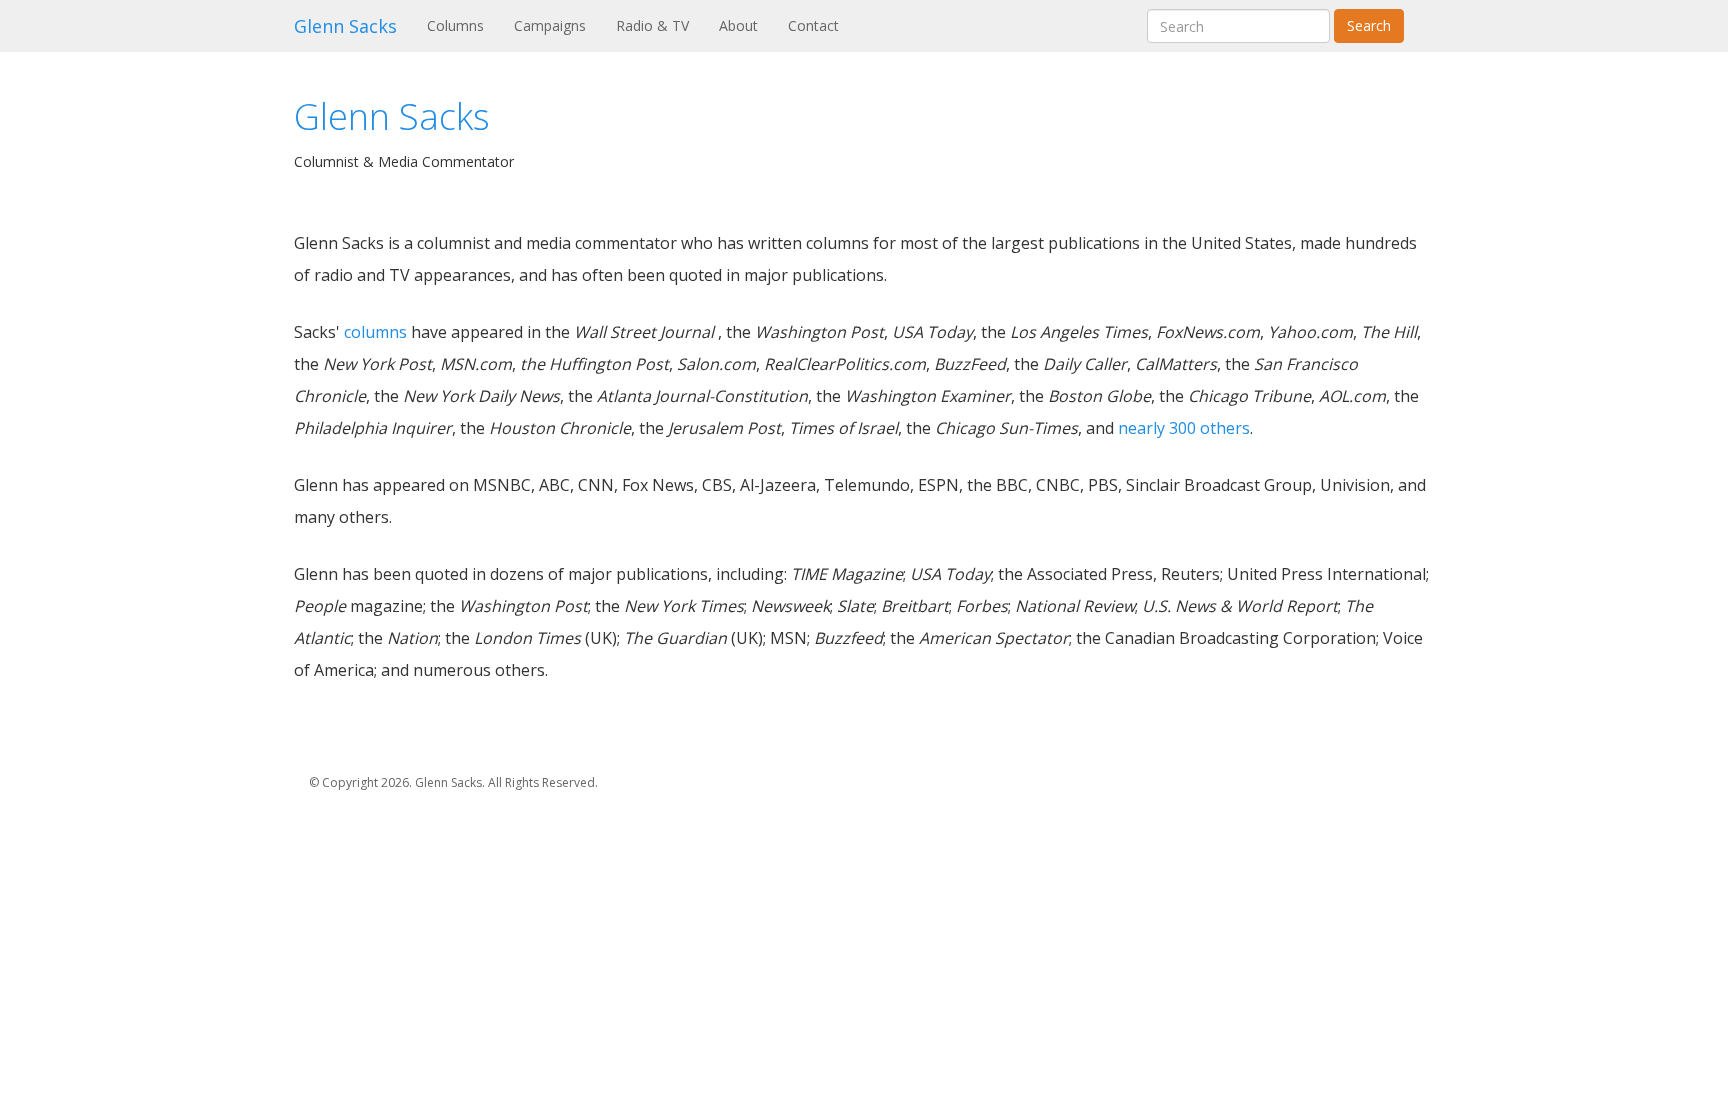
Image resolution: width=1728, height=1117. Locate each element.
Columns (463, 25)
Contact (813, 25)
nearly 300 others (1184, 428)
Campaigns (550, 25)
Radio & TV (652, 25)
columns (375, 332)
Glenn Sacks (345, 26)
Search (1369, 25)
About (738, 25)
